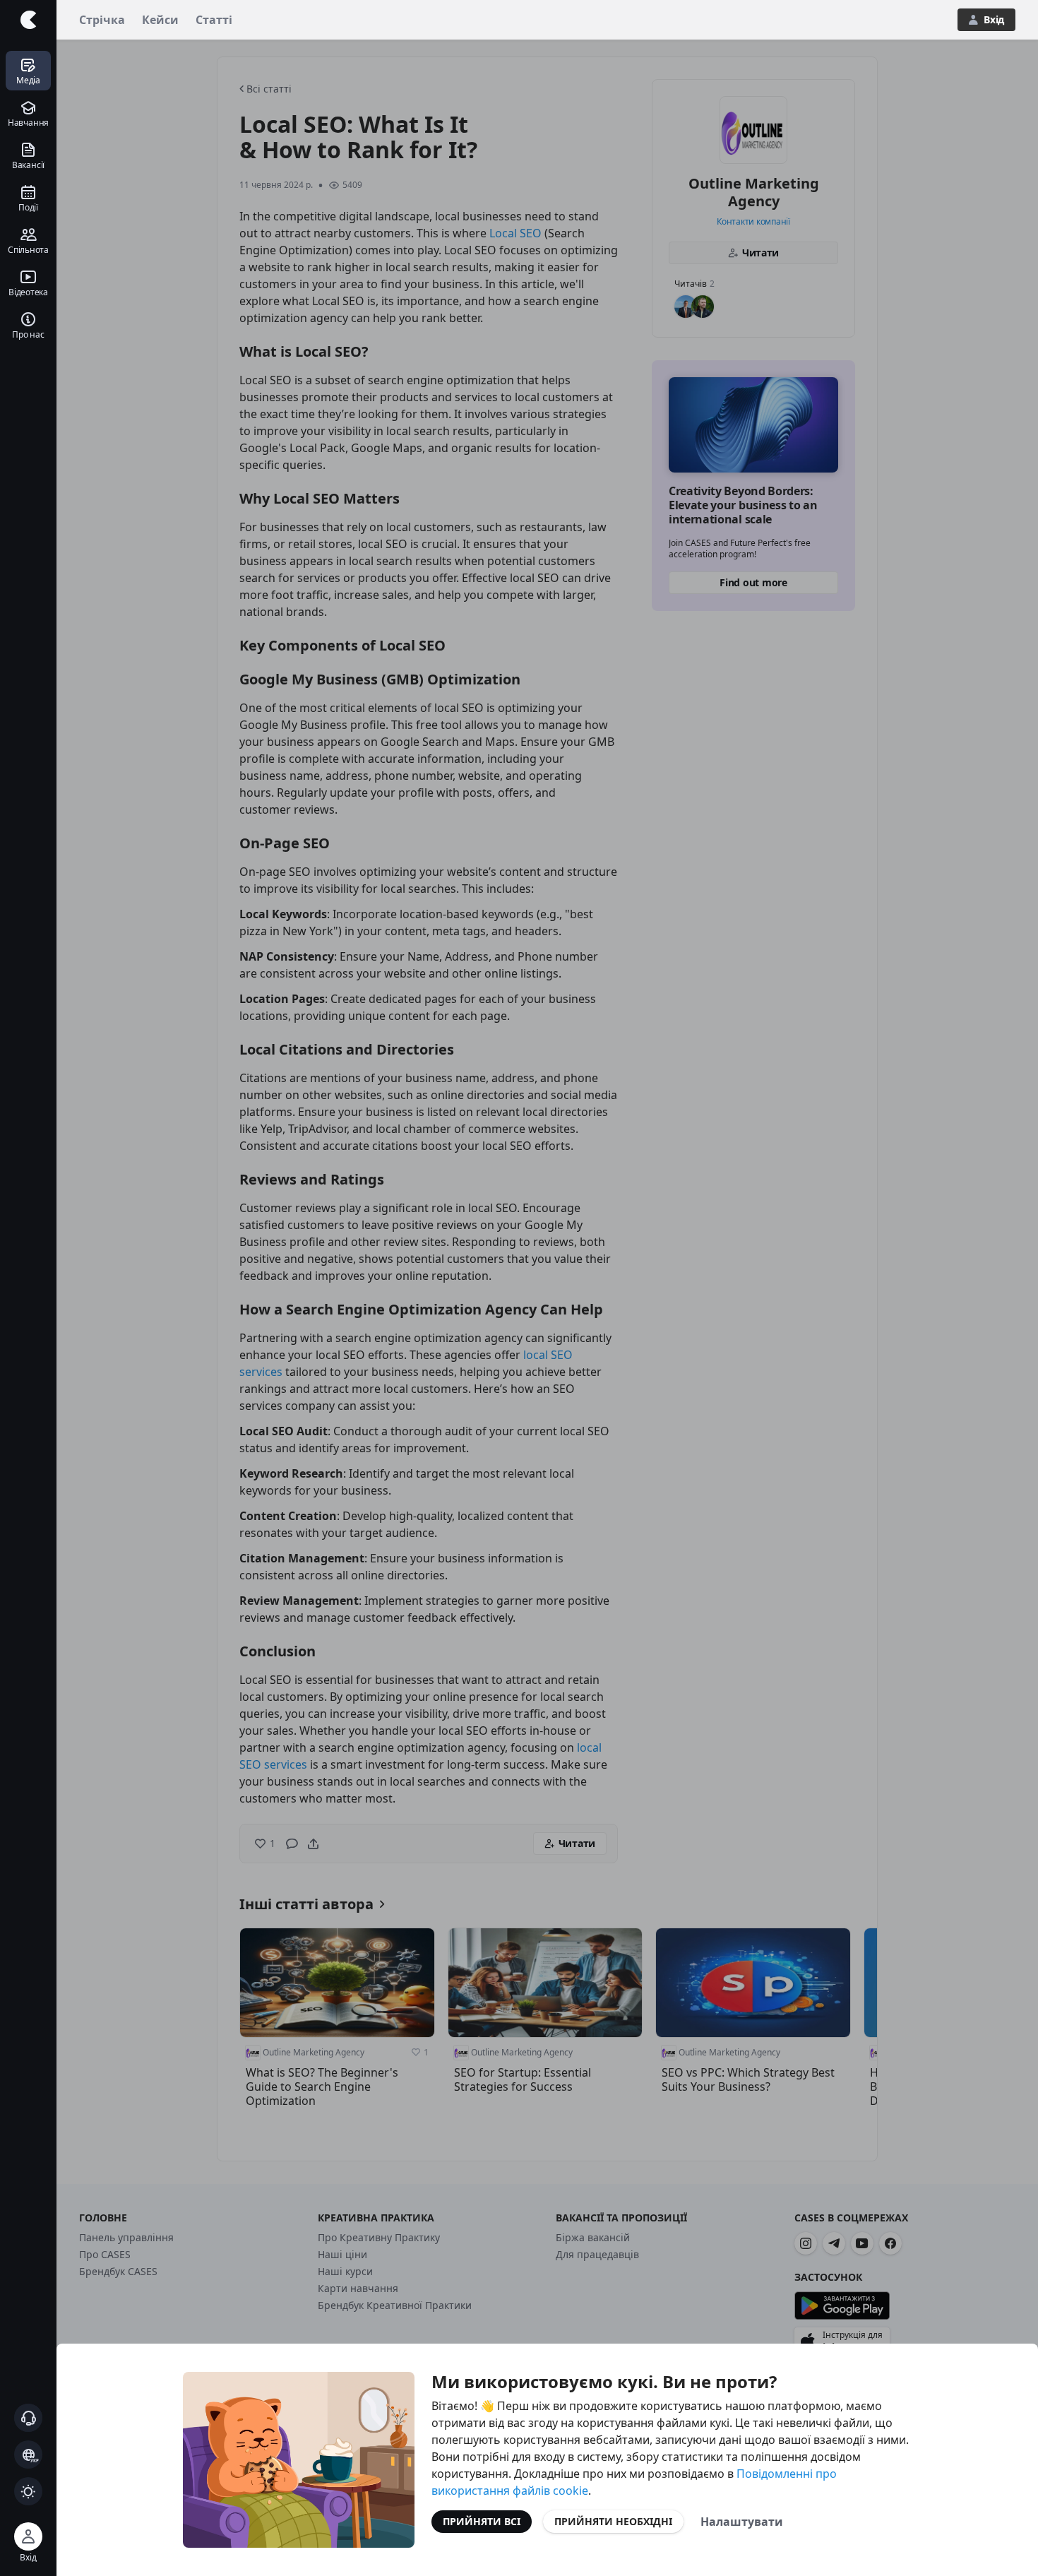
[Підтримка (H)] (28, 2418)
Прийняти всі (482, 2521)
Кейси (160, 20)
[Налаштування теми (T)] (28, 2491)
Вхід (994, 19)
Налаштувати (742, 2522)
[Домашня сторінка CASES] (28, 20)
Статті (214, 20)
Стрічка (102, 20)
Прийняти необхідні (613, 2521)
